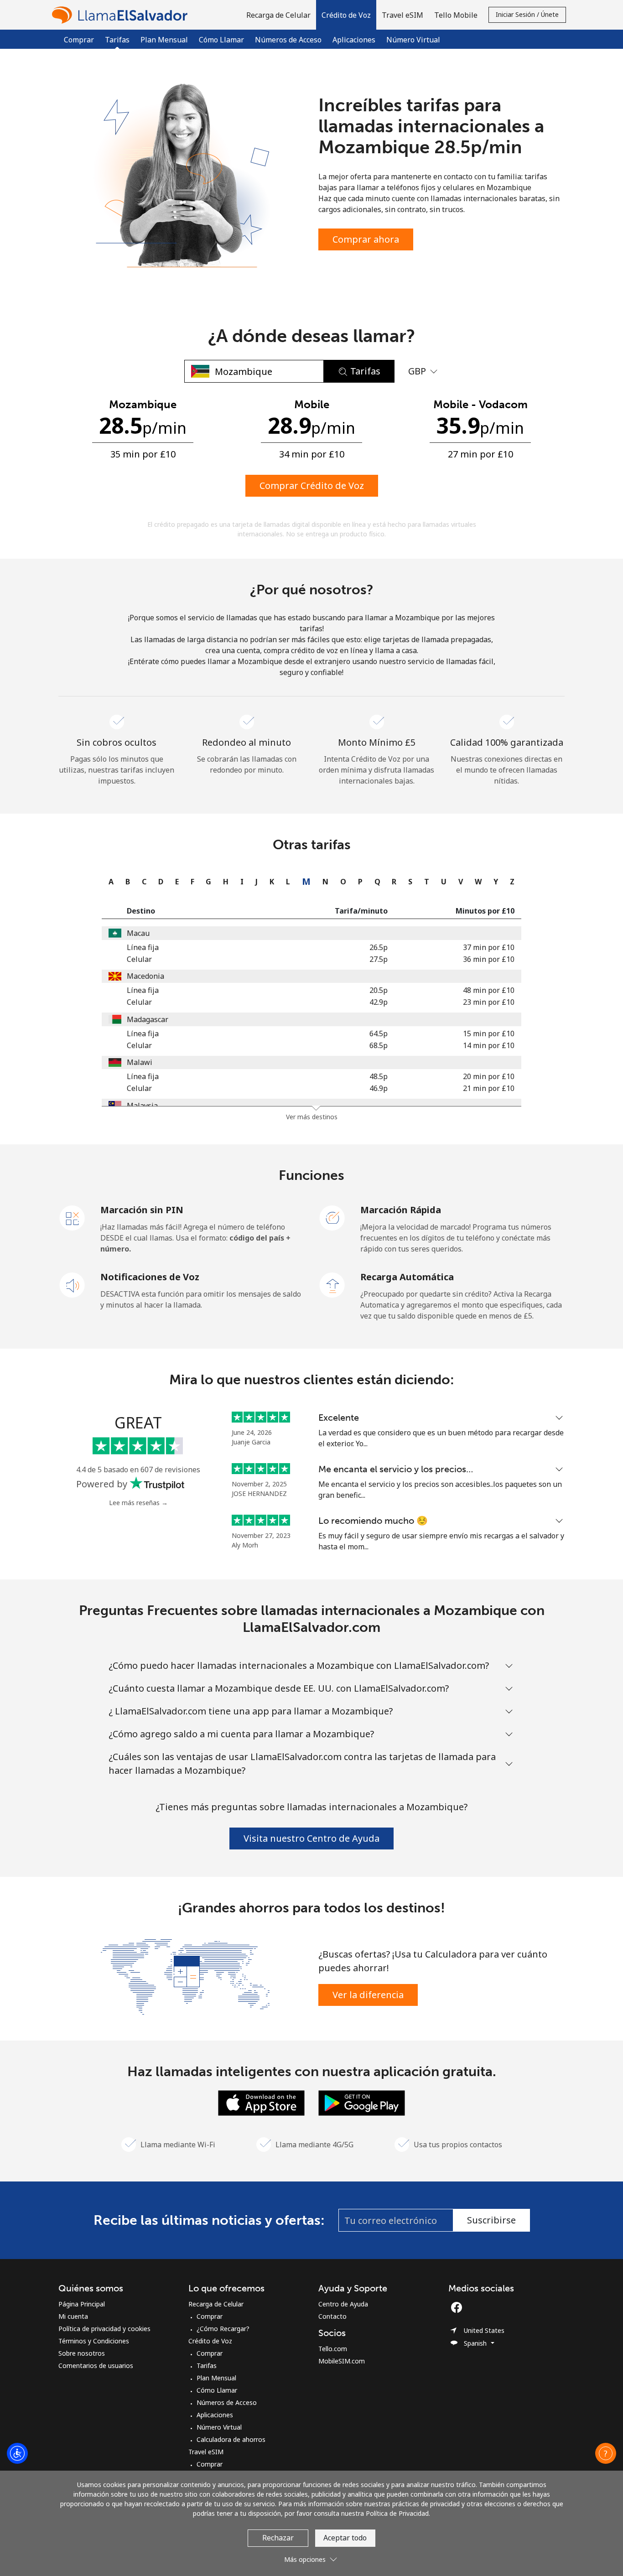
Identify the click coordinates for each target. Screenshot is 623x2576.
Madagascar (148, 1019)
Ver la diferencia (368, 1995)
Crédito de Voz (210, 2341)
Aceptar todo (345, 2538)
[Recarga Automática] (332, 1284)
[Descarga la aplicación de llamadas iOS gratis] (261, 2102)
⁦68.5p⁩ (379, 1045)
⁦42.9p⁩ (379, 1002)
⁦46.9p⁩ (379, 1088)
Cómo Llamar (221, 40)
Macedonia (145, 976)
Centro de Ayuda (343, 2304)
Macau (138, 933)
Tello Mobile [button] (456, 15)
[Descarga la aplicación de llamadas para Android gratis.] (362, 2102)
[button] (346, 15)
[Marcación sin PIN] (73, 1217)
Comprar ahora (366, 239)
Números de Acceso (288, 40)
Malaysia (142, 1106)
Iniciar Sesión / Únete (527, 14)
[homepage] (122, 15)
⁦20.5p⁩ (379, 990)
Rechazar (278, 2538)
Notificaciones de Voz (150, 1277)
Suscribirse (491, 2220)
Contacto (332, 2316)
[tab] (109, 882)
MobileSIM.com (342, 2361)
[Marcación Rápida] (332, 1217)
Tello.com (333, 2349)
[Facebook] (459, 2307)
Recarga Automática (407, 1277)
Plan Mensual (164, 40)
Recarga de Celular (216, 2304)
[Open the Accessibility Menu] (17, 2453)
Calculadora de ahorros (231, 2439)
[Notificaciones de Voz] (73, 1284)
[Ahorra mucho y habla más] (185, 1976)
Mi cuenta (73, 2316)
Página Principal (82, 2304)
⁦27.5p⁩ (379, 959)
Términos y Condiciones (94, 2341)
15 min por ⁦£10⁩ (489, 1034)
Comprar (79, 40)
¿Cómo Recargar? (223, 2329)
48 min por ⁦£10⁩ (489, 990)
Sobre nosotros (82, 2353)
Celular (139, 959)
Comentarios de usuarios (96, 2366)
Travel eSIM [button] (402, 15)
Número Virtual (413, 40)
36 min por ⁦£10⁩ (489, 959)
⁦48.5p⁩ (379, 1076)
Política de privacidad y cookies (104, 2329)
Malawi (140, 1062)
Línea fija (143, 947)
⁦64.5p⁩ (379, 1034)
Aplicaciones (354, 40)
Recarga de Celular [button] (278, 15)
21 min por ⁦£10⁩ (489, 1088)
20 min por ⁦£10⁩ (489, 1076)
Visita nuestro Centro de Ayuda (311, 1838)
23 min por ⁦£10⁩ (489, 1002)
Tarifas (207, 2366)
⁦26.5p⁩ (379, 947)
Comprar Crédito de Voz (312, 486)
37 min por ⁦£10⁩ (489, 947)
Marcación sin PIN (142, 1210)
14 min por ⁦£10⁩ (489, 1045)
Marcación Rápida (401, 1210)
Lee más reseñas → (138, 1503)
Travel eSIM (206, 2452)
